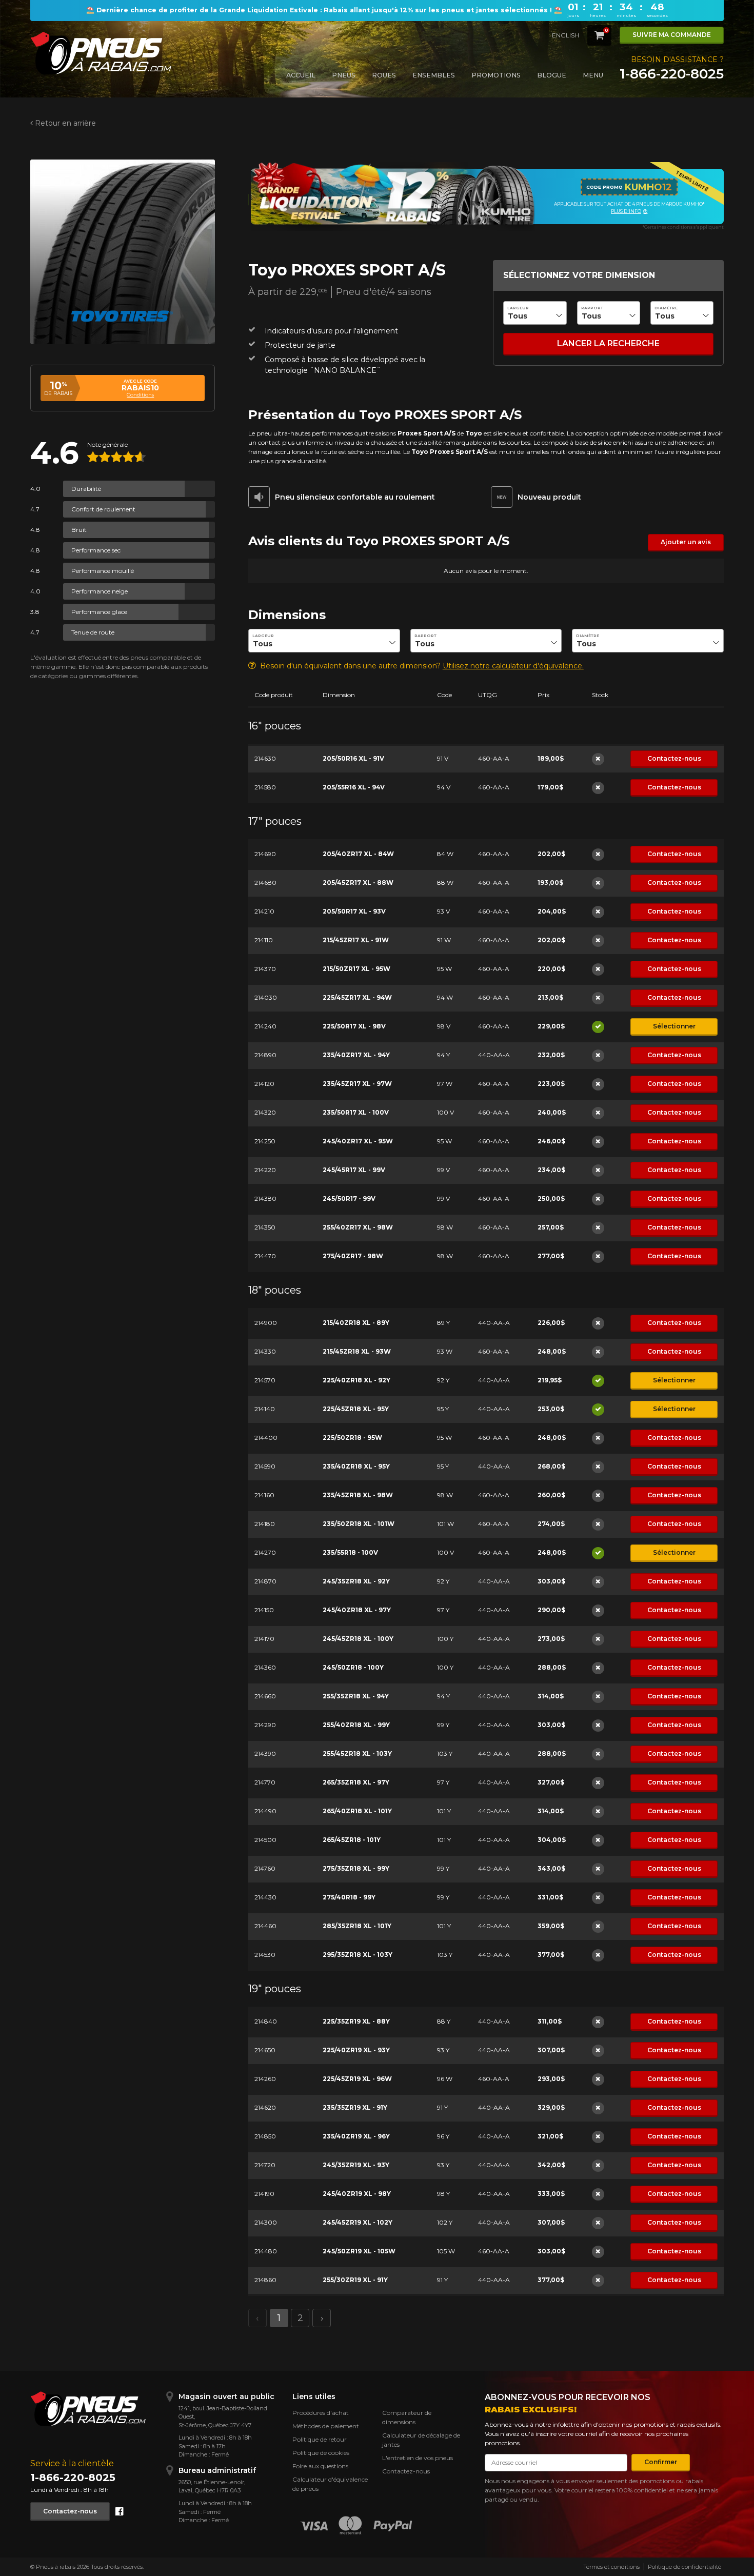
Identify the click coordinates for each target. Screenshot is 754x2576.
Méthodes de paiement (326, 2426)
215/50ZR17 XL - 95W (356, 969)
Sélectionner (674, 1026)
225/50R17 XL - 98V (354, 1026)
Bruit (79, 530)
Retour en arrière (65, 123)
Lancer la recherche (608, 343)
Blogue (552, 75)
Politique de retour (320, 2439)
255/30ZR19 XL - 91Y (355, 2280)
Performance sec (96, 550)
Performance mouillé (103, 571)
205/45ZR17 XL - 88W (358, 883)
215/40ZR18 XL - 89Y (356, 1323)
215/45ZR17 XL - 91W (356, 940)
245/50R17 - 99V (349, 1198)
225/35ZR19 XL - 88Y (356, 2021)
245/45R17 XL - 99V (354, 1170)
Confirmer (661, 2462)
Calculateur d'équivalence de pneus (330, 2484)
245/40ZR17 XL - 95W (358, 1141)
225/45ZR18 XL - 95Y (356, 1409)
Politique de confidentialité (684, 2567)
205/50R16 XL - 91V (353, 758)
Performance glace (99, 612)
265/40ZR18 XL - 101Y (357, 1811)
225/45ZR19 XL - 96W (357, 2079)
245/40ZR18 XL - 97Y (357, 1610)
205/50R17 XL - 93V (354, 911)
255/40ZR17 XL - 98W (358, 1227)
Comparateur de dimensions (407, 2417)
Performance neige (100, 591)
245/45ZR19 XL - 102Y (358, 2222)
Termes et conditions (611, 2567)
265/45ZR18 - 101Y (352, 1840)
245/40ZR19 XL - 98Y (357, 2194)
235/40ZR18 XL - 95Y (356, 1466)
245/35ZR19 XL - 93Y (356, 2165)
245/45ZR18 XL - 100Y (358, 1639)
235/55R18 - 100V (350, 1552)
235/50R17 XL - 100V (356, 1112)
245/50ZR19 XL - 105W (359, 2251)
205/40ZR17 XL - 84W (358, 854)
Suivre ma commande (672, 35)
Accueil (301, 75)
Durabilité (86, 489)
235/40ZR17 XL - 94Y (356, 1055)
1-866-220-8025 (672, 74)
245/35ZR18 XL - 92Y (356, 1581)
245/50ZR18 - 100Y (353, 1667)
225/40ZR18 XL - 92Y (356, 1380)
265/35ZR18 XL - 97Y (356, 1782)
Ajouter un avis (686, 542)
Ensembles (434, 75)
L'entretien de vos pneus (418, 2458)
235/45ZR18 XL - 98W (358, 1495)
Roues (384, 75)
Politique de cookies (321, 2453)
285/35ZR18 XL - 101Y (357, 1926)
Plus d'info (626, 211)
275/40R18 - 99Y (349, 1897)
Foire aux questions (320, 2466)
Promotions (496, 75)
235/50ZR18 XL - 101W (359, 1524)
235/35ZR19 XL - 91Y (355, 2107)
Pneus (344, 75)
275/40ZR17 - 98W (353, 1256)
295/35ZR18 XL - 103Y (358, 1955)
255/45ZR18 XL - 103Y (357, 1753)
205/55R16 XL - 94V (354, 787)
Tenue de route (93, 632)
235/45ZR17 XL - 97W (357, 1084)
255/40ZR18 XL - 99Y (356, 1725)
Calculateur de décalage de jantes (421, 2440)
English (565, 35)
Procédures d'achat (321, 2413)
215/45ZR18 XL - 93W (357, 1351)
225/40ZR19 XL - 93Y (356, 2050)
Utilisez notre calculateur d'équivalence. (513, 666)
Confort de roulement (103, 509)
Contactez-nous (674, 758)
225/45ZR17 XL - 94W (357, 997)
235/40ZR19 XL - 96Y (356, 2136)
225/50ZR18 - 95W (352, 1438)
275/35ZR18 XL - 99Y (356, 1868)
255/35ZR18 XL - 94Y (356, 1696)
